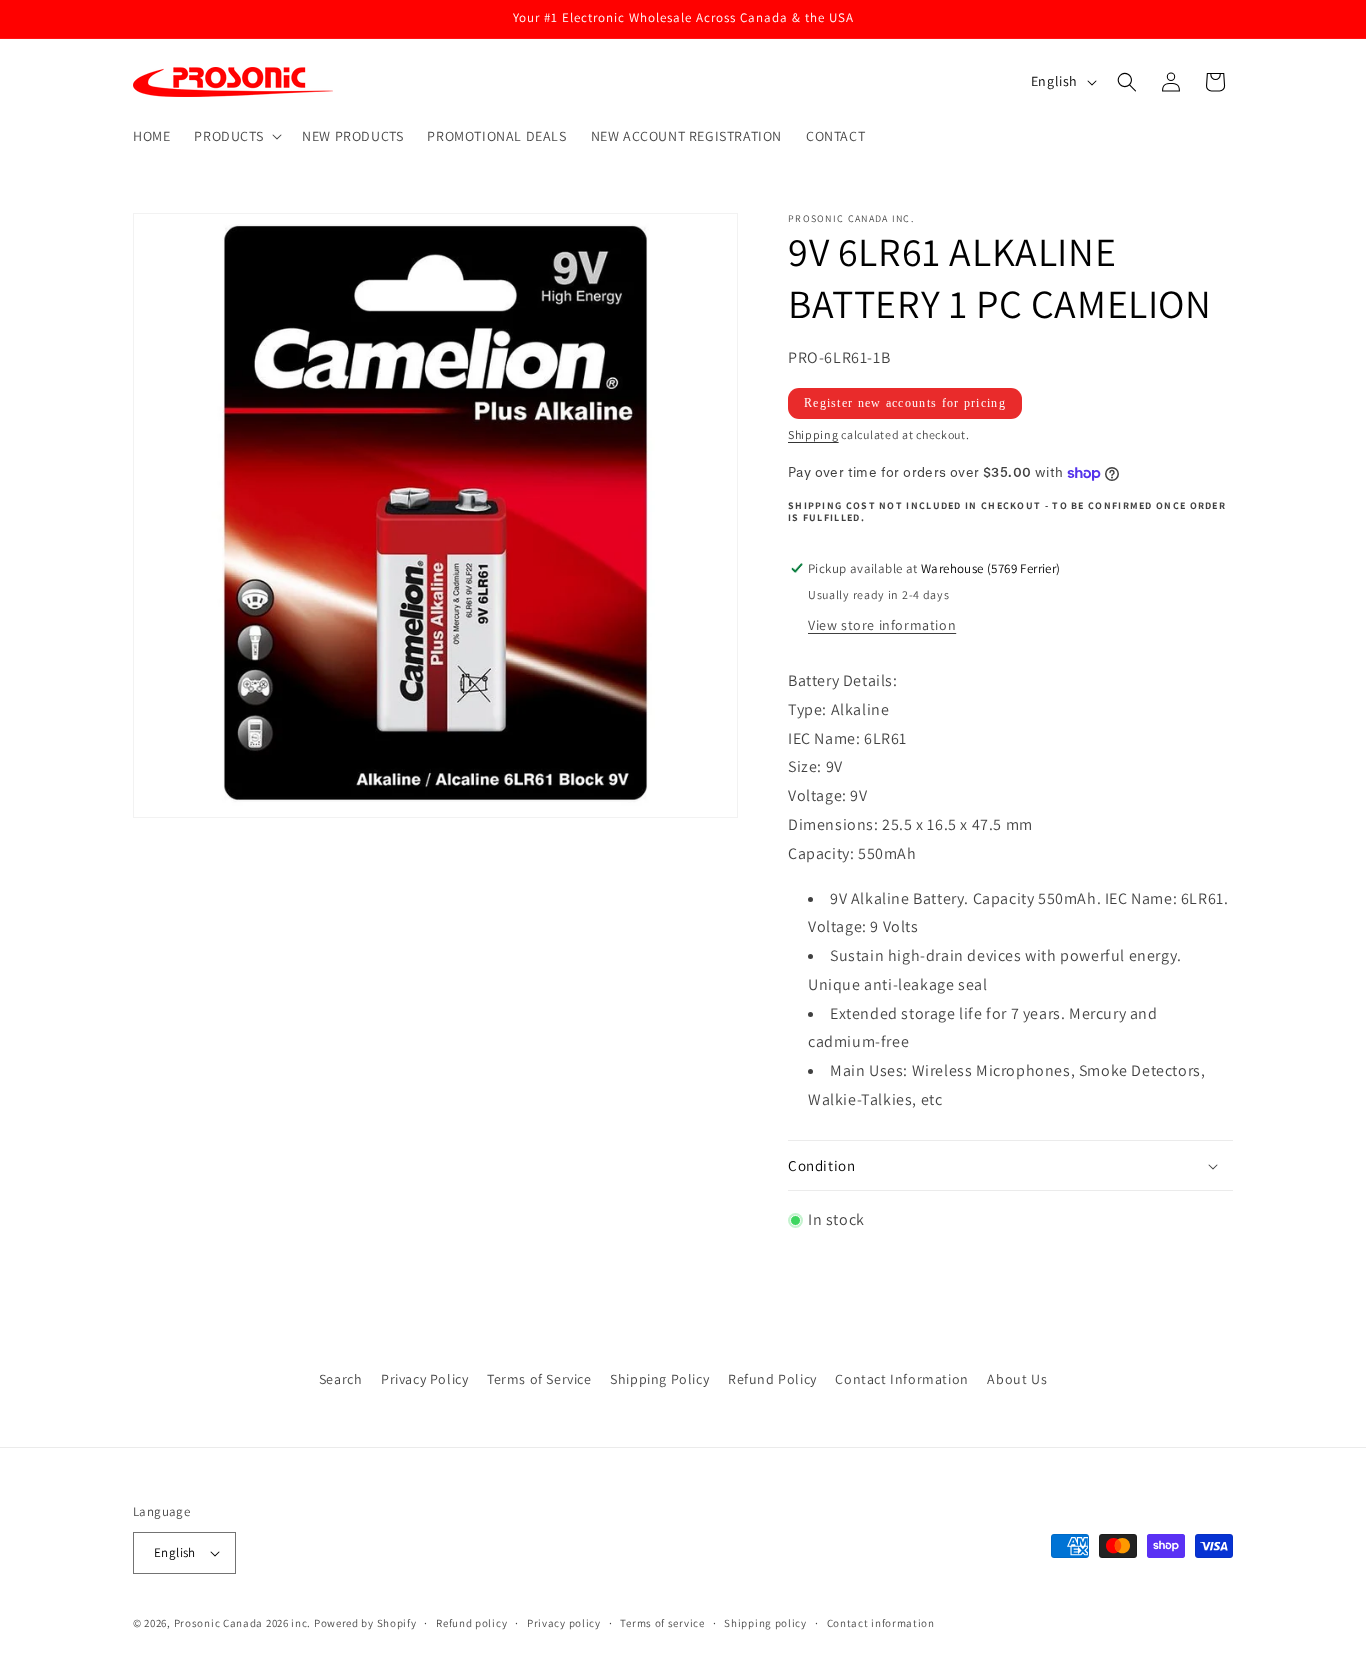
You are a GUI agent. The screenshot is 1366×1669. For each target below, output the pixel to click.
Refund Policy (772, 1379)
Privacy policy (564, 1623)
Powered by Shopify (365, 1623)
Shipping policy (765, 1623)
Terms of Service (539, 1379)
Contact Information (901, 1379)
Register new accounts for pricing (905, 403)
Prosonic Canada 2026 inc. (243, 1623)
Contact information (881, 1623)
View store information (882, 625)
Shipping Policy (659, 1379)
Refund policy (471, 1623)
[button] (236, 136)
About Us (1017, 1379)
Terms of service (662, 1623)
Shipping (813, 434)
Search (341, 1379)
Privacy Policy (424, 1379)
